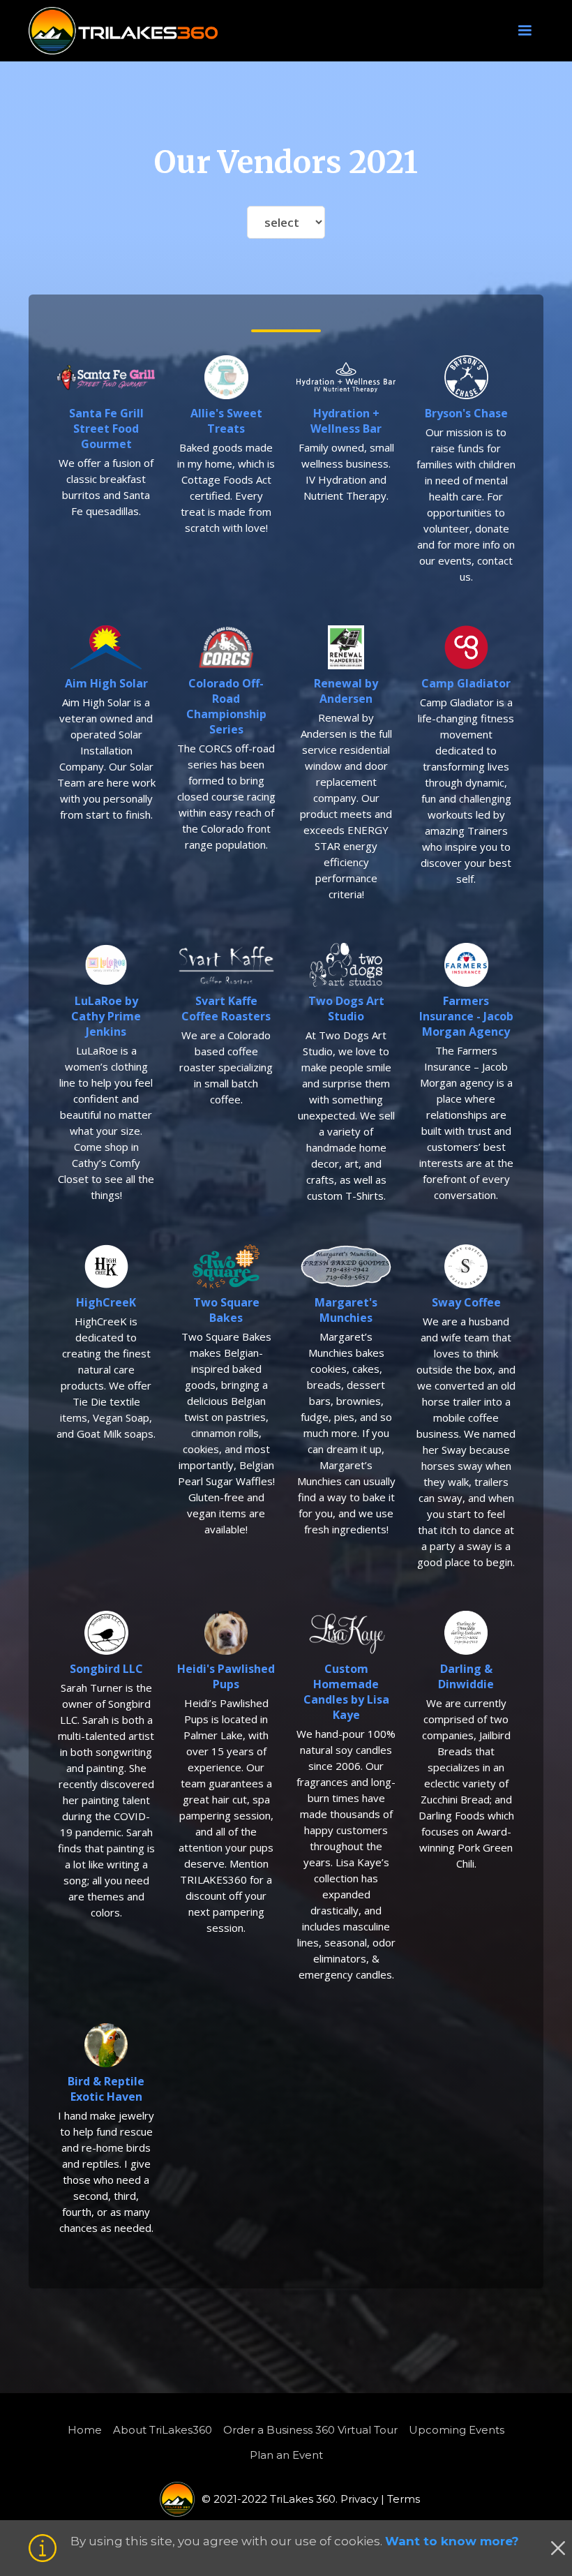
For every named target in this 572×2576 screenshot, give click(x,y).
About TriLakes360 (163, 2430)
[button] (525, 31)
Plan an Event (286, 2455)
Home (85, 2430)
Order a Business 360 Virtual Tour (310, 2430)
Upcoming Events (457, 2430)
